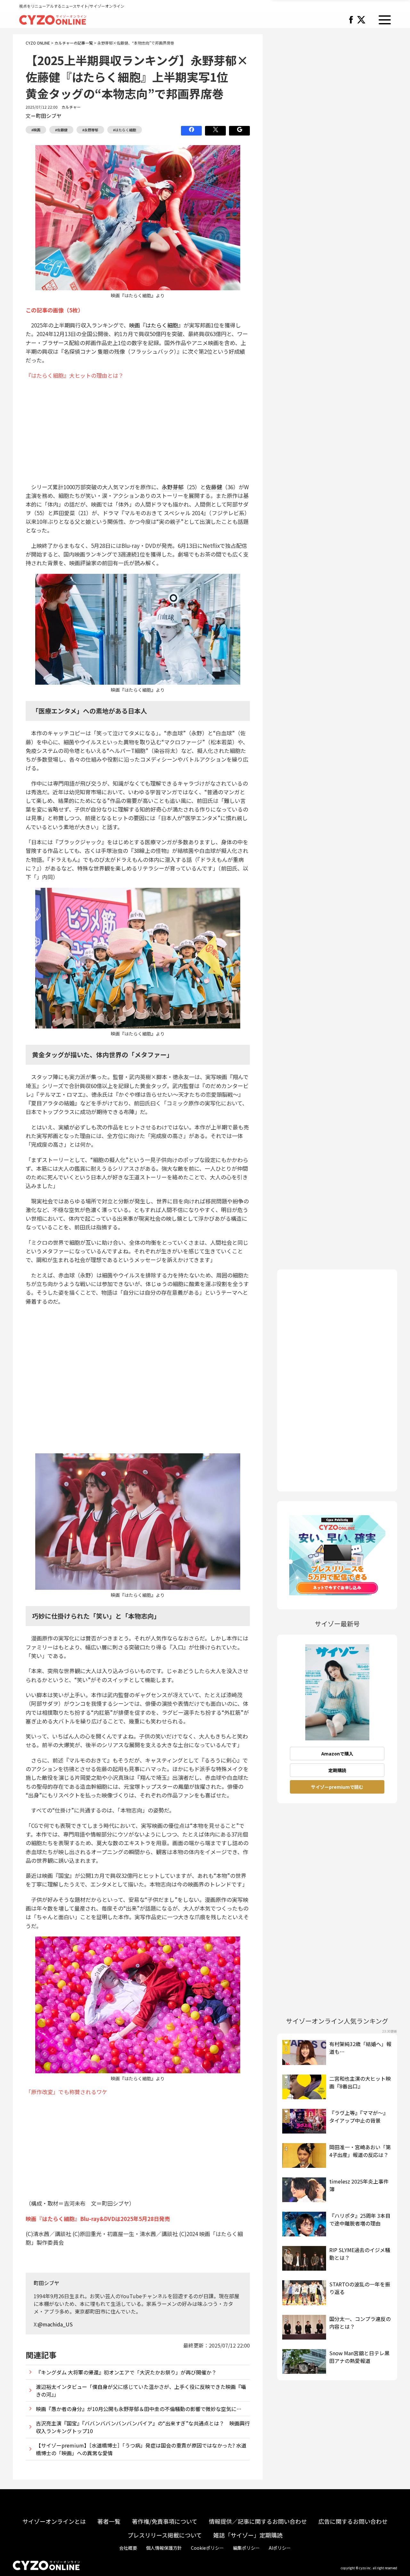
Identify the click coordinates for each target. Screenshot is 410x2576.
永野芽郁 (173, 487)
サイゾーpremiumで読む (337, 1787)
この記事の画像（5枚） (54, 310)
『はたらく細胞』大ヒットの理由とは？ (75, 375)
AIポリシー (280, 2548)
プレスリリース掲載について (165, 2535)
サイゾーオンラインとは (54, 2521)
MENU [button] (385, 20)
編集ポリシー (246, 2548)
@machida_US (55, 2324)
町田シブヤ (49, 116)
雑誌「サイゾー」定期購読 (248, 2535)
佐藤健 (214, 487)
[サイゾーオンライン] (53, 19)
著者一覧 (109, 2521)
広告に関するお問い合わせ (353, 2521)
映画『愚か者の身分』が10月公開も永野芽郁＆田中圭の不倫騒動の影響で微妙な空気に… (139, 2409)
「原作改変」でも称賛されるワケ (66, 2092)
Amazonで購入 (337, 1754)
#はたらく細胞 (125, 130)
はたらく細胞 (162, 325)
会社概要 (128, 2548)
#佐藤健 (61, 130)
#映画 (36, 130)
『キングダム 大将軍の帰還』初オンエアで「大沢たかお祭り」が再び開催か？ (126, 2372)
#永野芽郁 (90, 130)
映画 (135, 325)
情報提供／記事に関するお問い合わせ (258, 2521)
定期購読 (337, 1770)
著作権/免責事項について (165, 2521)
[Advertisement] (138, 431)
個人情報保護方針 (164, 2548)
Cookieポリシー (207, 2548)
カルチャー (71, 107)
